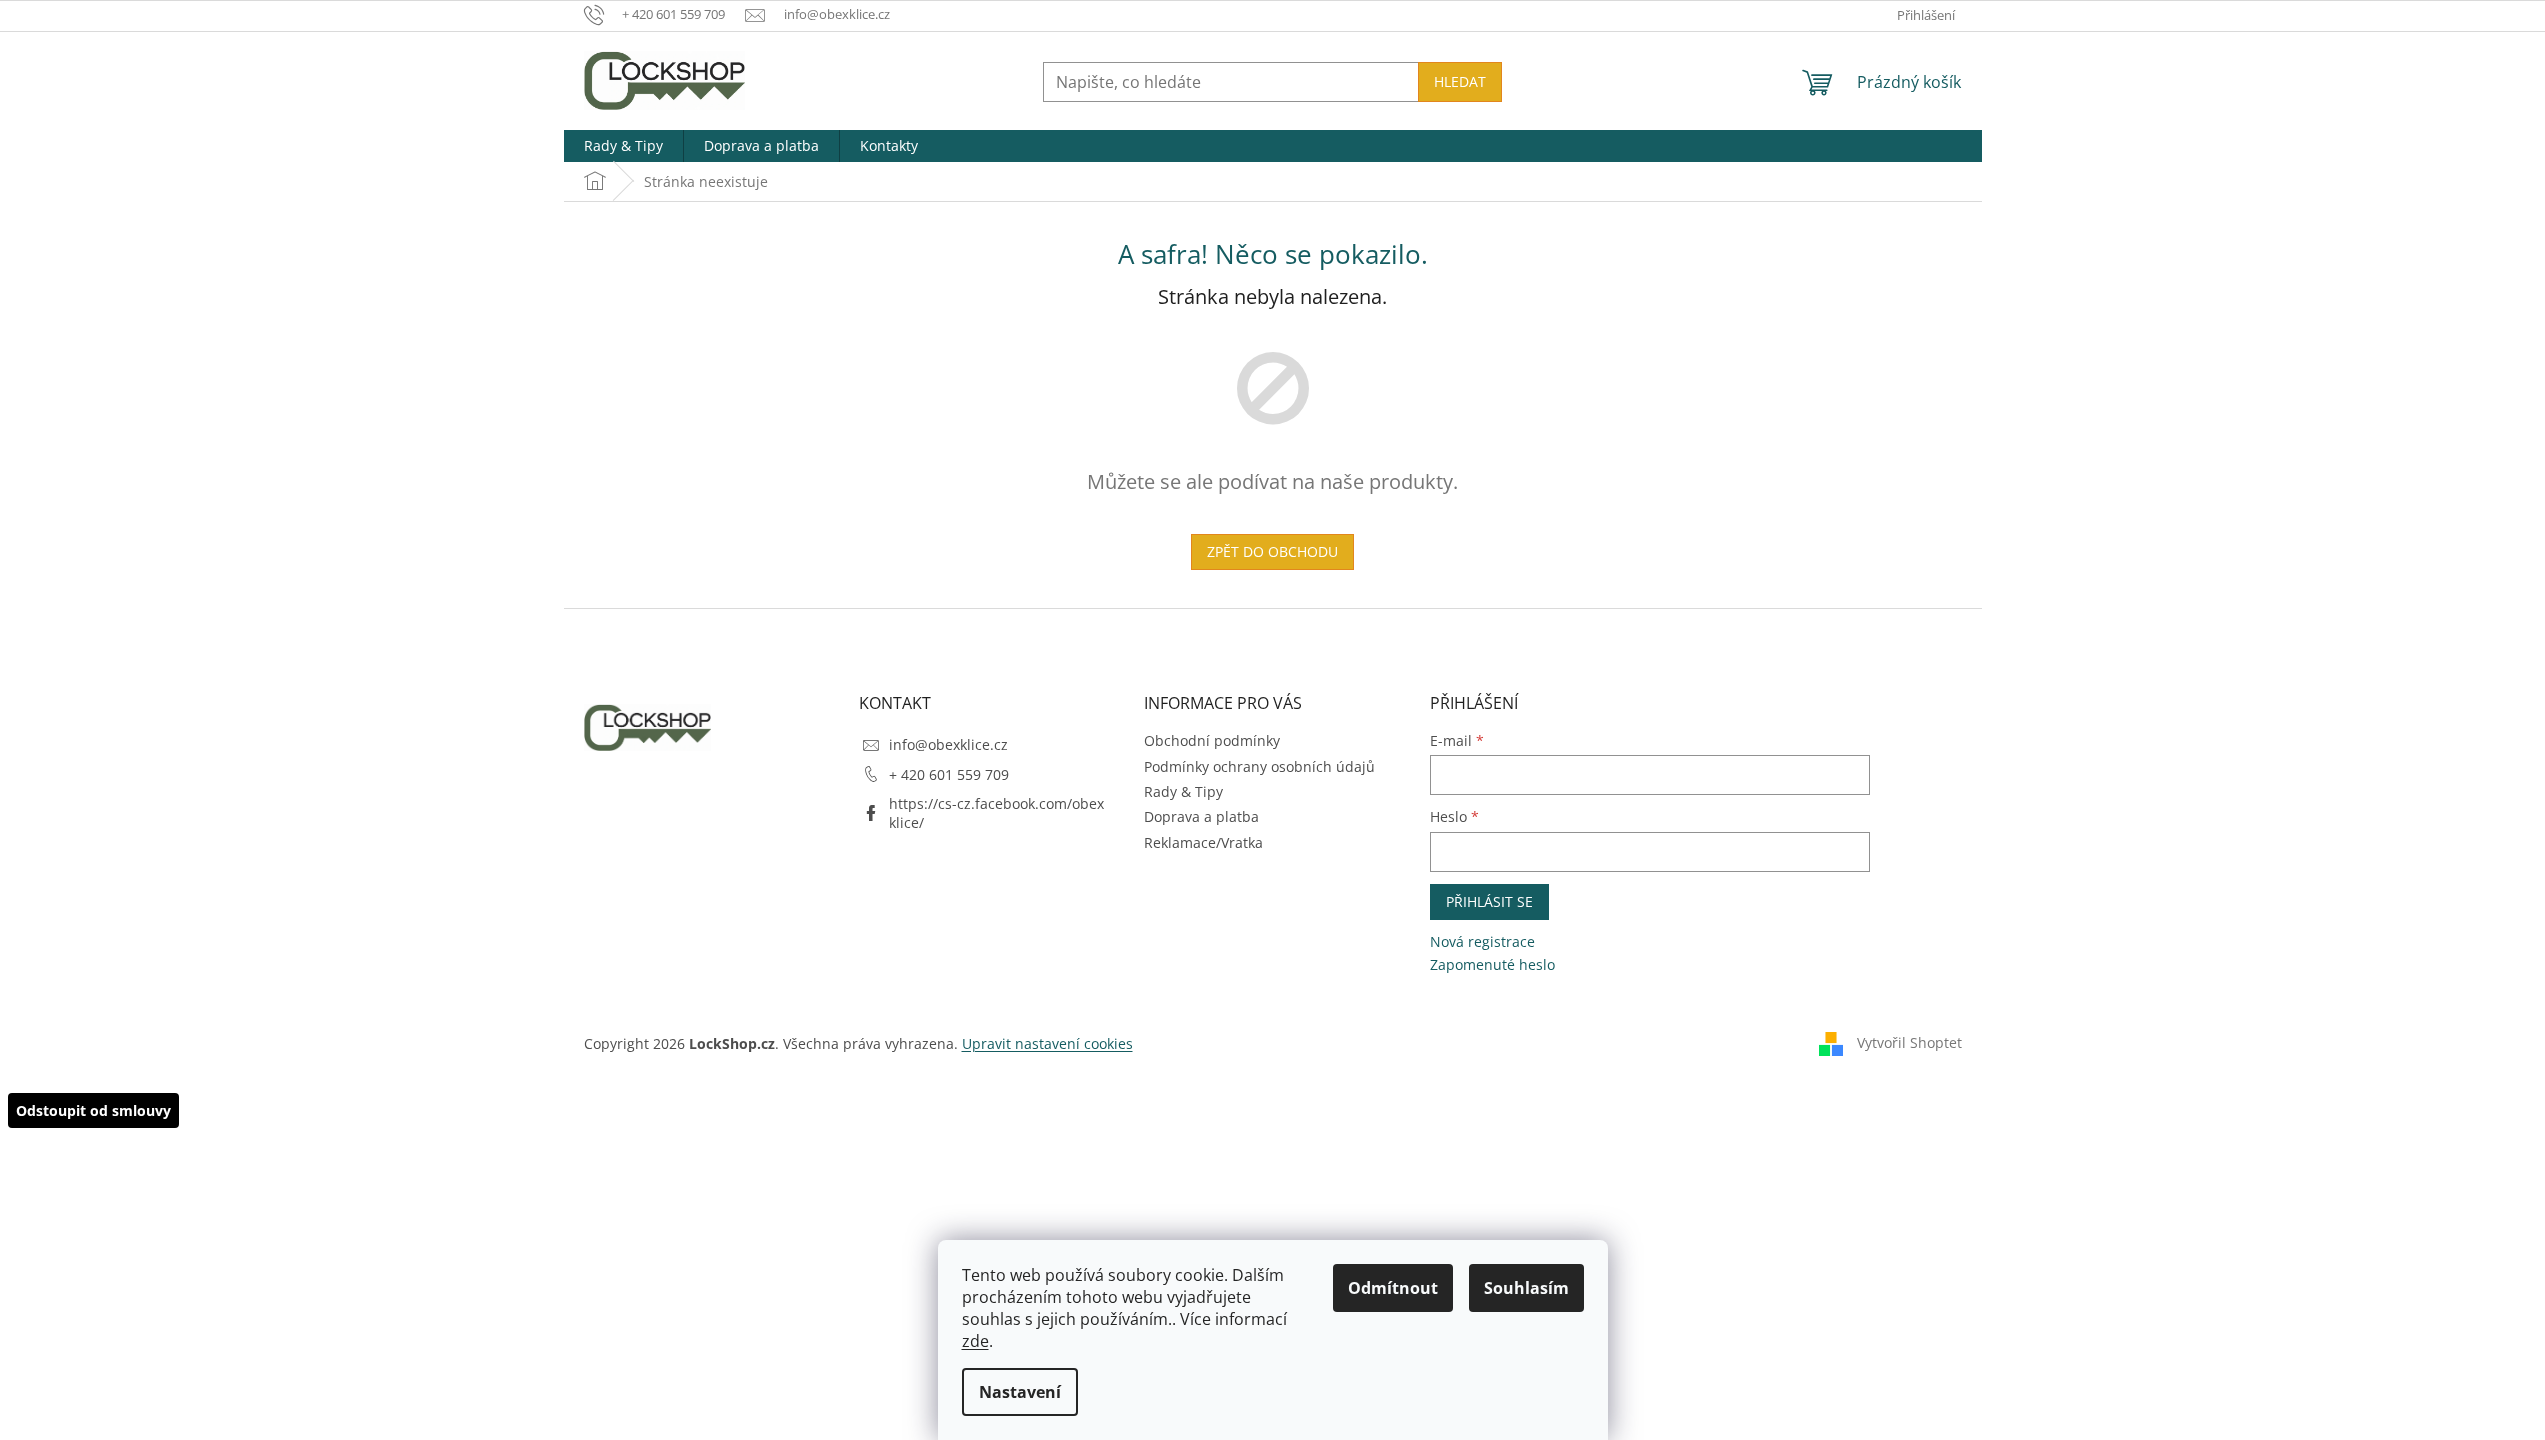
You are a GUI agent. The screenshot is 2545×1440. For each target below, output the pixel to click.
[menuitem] (623, 146)
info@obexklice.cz (948, 744)
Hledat (1460, 81)
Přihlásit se (1489, 901)
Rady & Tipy (1183, 791)
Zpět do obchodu (1272, 551)
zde (975, 1341)
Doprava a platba (1201, 816)
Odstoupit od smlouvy (93, 1110)
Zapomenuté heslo (1492, 964)
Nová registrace (1482, 941)
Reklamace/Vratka (1203, 842)
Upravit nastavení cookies (1047, 1043)
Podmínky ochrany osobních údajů (1259, 766)
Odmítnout (1393, 1288)
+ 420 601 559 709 (949, 774)
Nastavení (1020, 1392)
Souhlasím (1526, 1288)
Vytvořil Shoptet (1909, 1042)
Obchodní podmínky (1212, 740)
